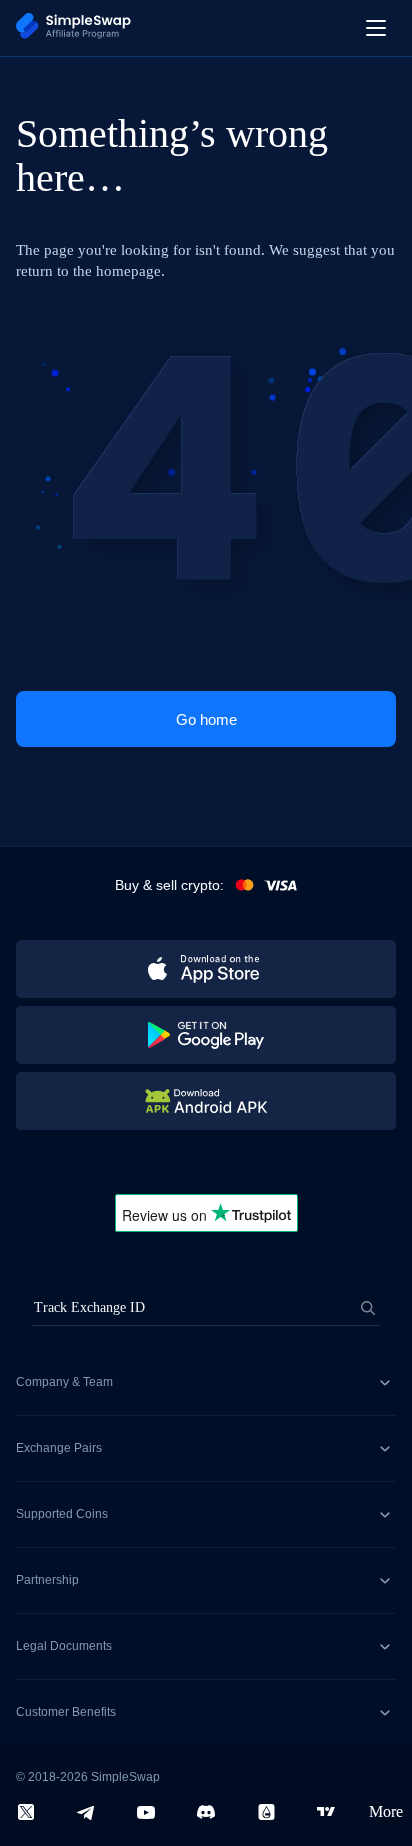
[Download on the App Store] (206, 969)
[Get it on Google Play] (206, 1035)
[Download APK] (206, 1101)
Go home (206, 719)
